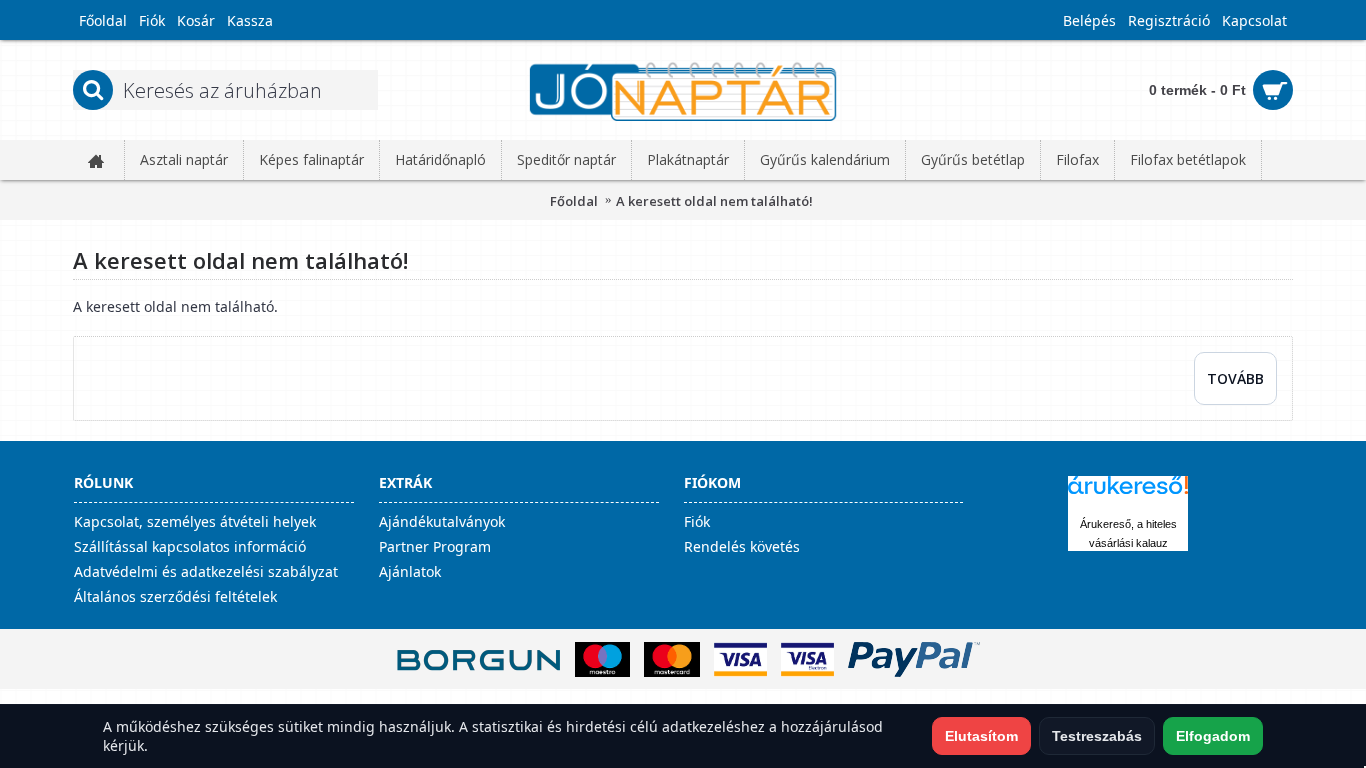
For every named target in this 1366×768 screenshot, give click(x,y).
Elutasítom (981, 736)
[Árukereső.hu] (1128, 494)
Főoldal (574, 201)
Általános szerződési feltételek (175, 596)
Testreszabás (1097, 736)
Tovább (1235, 378)
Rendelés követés (742, 546)
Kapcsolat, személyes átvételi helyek (195, 521)
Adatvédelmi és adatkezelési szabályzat (206, 571)
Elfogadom (1213, 736)
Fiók (697, 521)
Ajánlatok (410, 571)
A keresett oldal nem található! (714, 201)
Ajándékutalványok (442, 521)
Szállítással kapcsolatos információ (190, 546)
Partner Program (435, 546)
